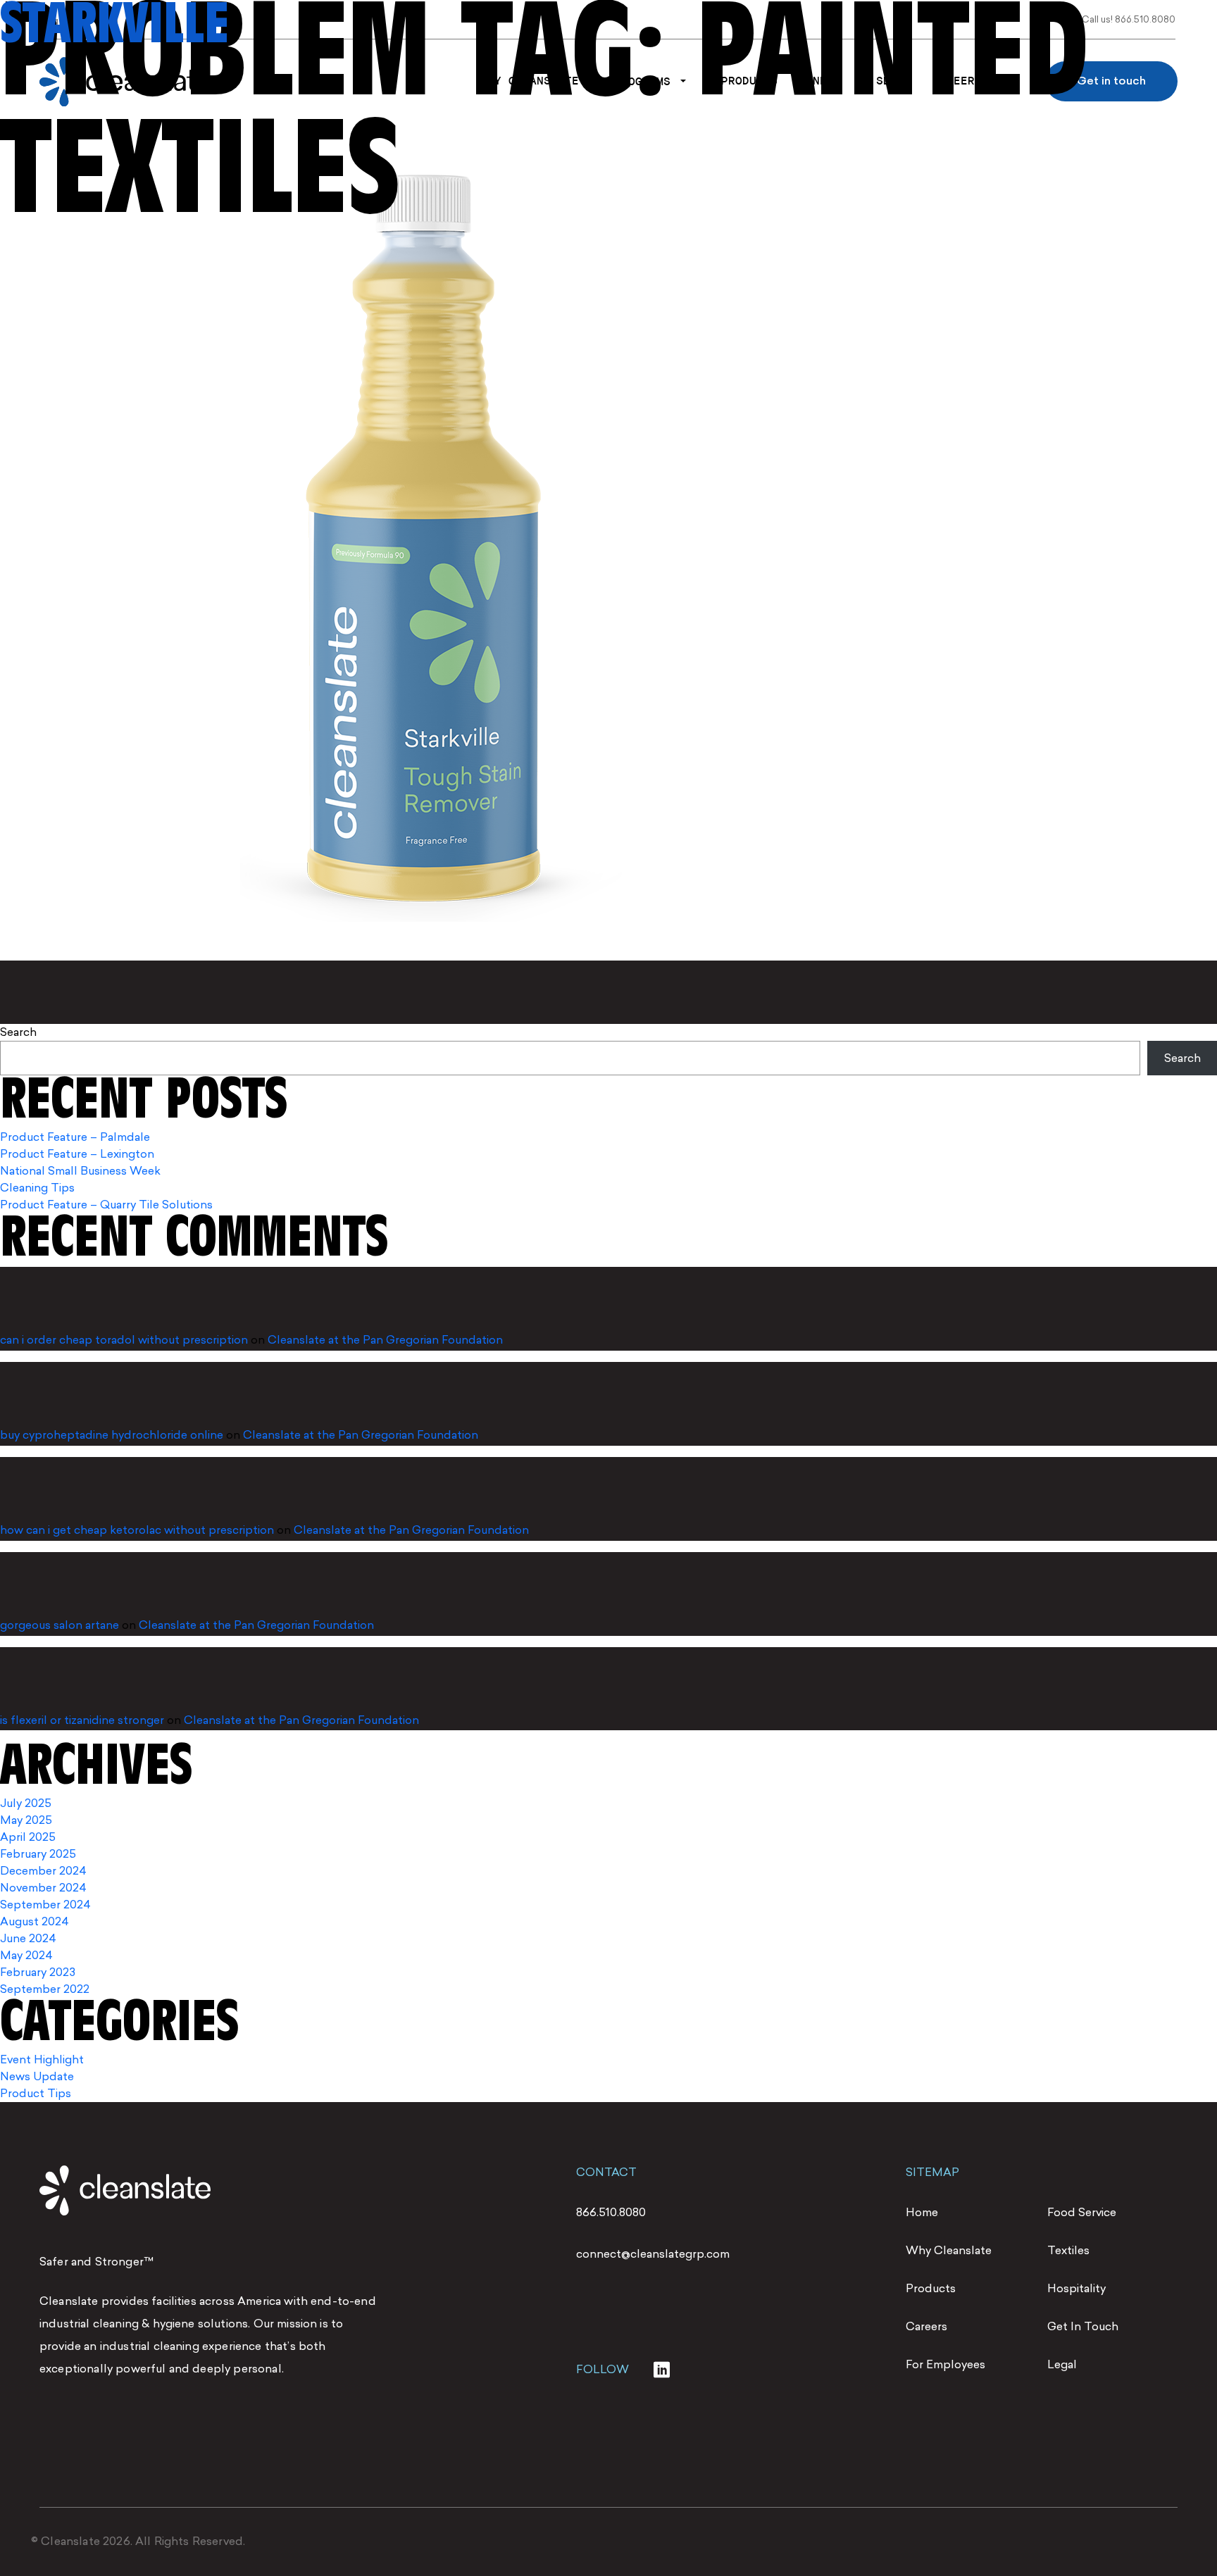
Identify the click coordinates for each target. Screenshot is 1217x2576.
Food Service (1082, 2212)
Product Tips (36, 2093)
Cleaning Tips (37, 1188)
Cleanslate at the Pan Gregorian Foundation (385, 1340)
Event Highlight (42, 2059)
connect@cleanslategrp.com (653, 2254)
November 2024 (43, 1888)
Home (922, 2212)
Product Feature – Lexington (77, 1154)
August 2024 (35, 1921)
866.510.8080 (611, 2212)
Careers (926, 2326)
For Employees (945, 2364)
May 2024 (26, 1955)
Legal (1062, 2364)
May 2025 (26, 1820)
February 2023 (38, 1972)
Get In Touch (1083, 2326)
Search (18, 1032)
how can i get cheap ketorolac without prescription (137, 1530)
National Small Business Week (80, 1171)
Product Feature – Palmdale (75, 1137)
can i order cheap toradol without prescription (124, 1340)
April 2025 (28, 1837)
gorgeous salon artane (60, 1625)
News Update (37, 2076)
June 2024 (28, 1938)
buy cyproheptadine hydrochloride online (112, 1435)
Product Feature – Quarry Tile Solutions (106, 1205)
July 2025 (26, 1803)
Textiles (1068, 2250)
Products (931, 2288)
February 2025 (38, 1854)
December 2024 (43, 1871)
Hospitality (1076, 2288)
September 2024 (45, 1905)
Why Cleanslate (949, 2250)
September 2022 (45, 1989)
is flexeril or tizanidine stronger (82, 1720)
